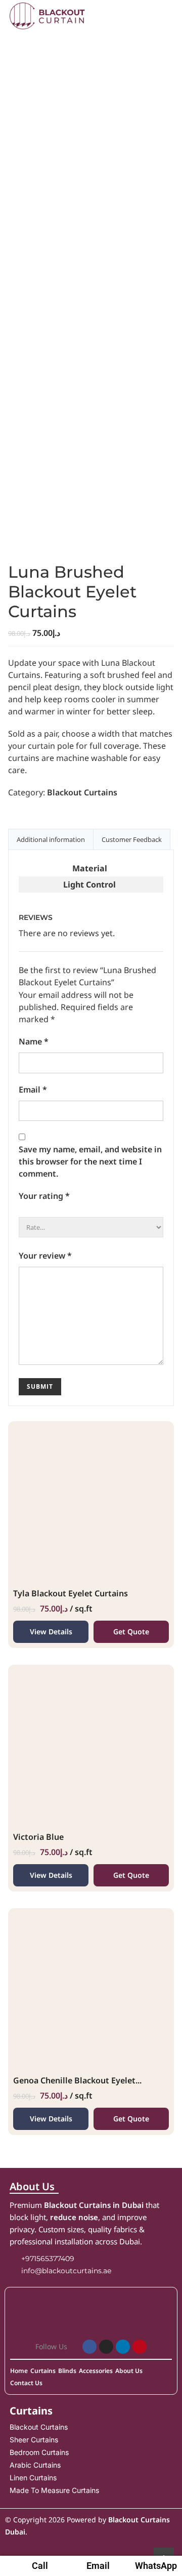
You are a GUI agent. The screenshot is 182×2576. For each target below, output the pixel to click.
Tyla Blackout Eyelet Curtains (71, 1593)
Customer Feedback (132, 839)
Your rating (44, 1196)
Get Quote (131, 1632)
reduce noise (74, 2217)
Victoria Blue (38, 1837)
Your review (45, 1256)
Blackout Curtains (82, 792)
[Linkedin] (123, 2347)
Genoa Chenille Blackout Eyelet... (77, 2080)
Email (33, 1090)
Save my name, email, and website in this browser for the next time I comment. (90, 1161)
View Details (51, 1632)
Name (34, 1041)
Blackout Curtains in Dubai (94, 2205)
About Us (32, 2186)
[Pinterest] (140, 2347)
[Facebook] (89, 2347)
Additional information (51, 839)
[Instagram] (106, 2347)
